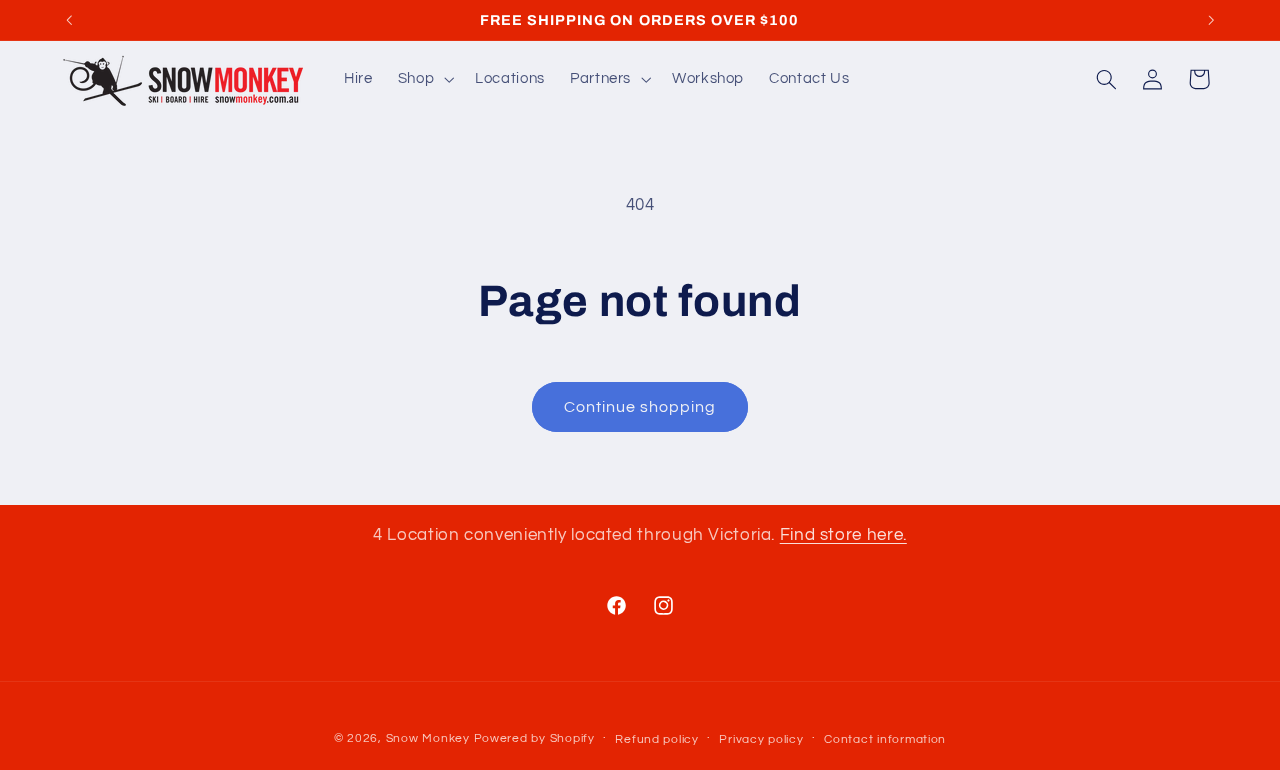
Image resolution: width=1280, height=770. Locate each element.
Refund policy (657, 739)
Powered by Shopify (534, 738)
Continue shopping (640, 407)
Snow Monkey (428, 738)
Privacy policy (761, 739)
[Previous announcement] (69, 20)
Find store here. (843, 535)
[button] (423, 79)
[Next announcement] (1211, 20)
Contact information (885, 739)
